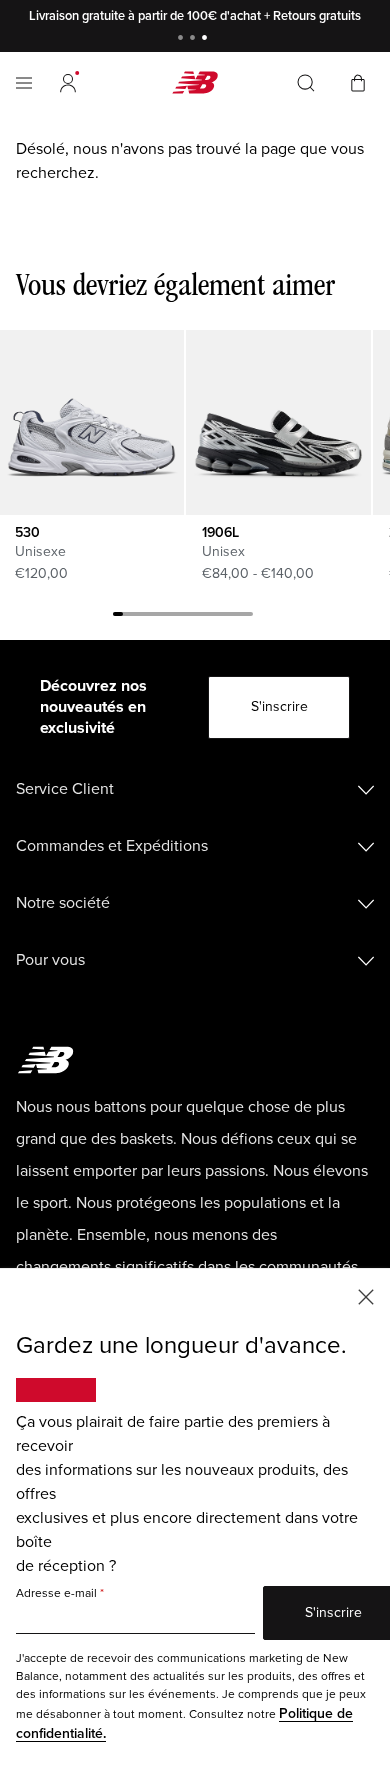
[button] (68, 83)
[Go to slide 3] (207, 39)
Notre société (63, 903)
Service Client (65, 789)
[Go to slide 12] (228, 617)
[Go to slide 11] (218, 617)
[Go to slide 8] (188, 617)
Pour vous (50, 960)
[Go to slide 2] (195, 39)
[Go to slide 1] (183, 39)
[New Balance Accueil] (195, 82)
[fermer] (366, 1295)
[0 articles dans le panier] (358, 81)
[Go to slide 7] (178, 617)
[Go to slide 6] (168, 617)
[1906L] (278, 422)
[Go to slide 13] (238, 617)
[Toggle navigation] (24, 83)
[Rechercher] (306, 83)
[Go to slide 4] (148, 617)
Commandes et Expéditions (112, 846)
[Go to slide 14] (248, 617)
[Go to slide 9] (198, 617)
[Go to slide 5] (158, 617)
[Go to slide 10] (208, 617)
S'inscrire (279, 706)
